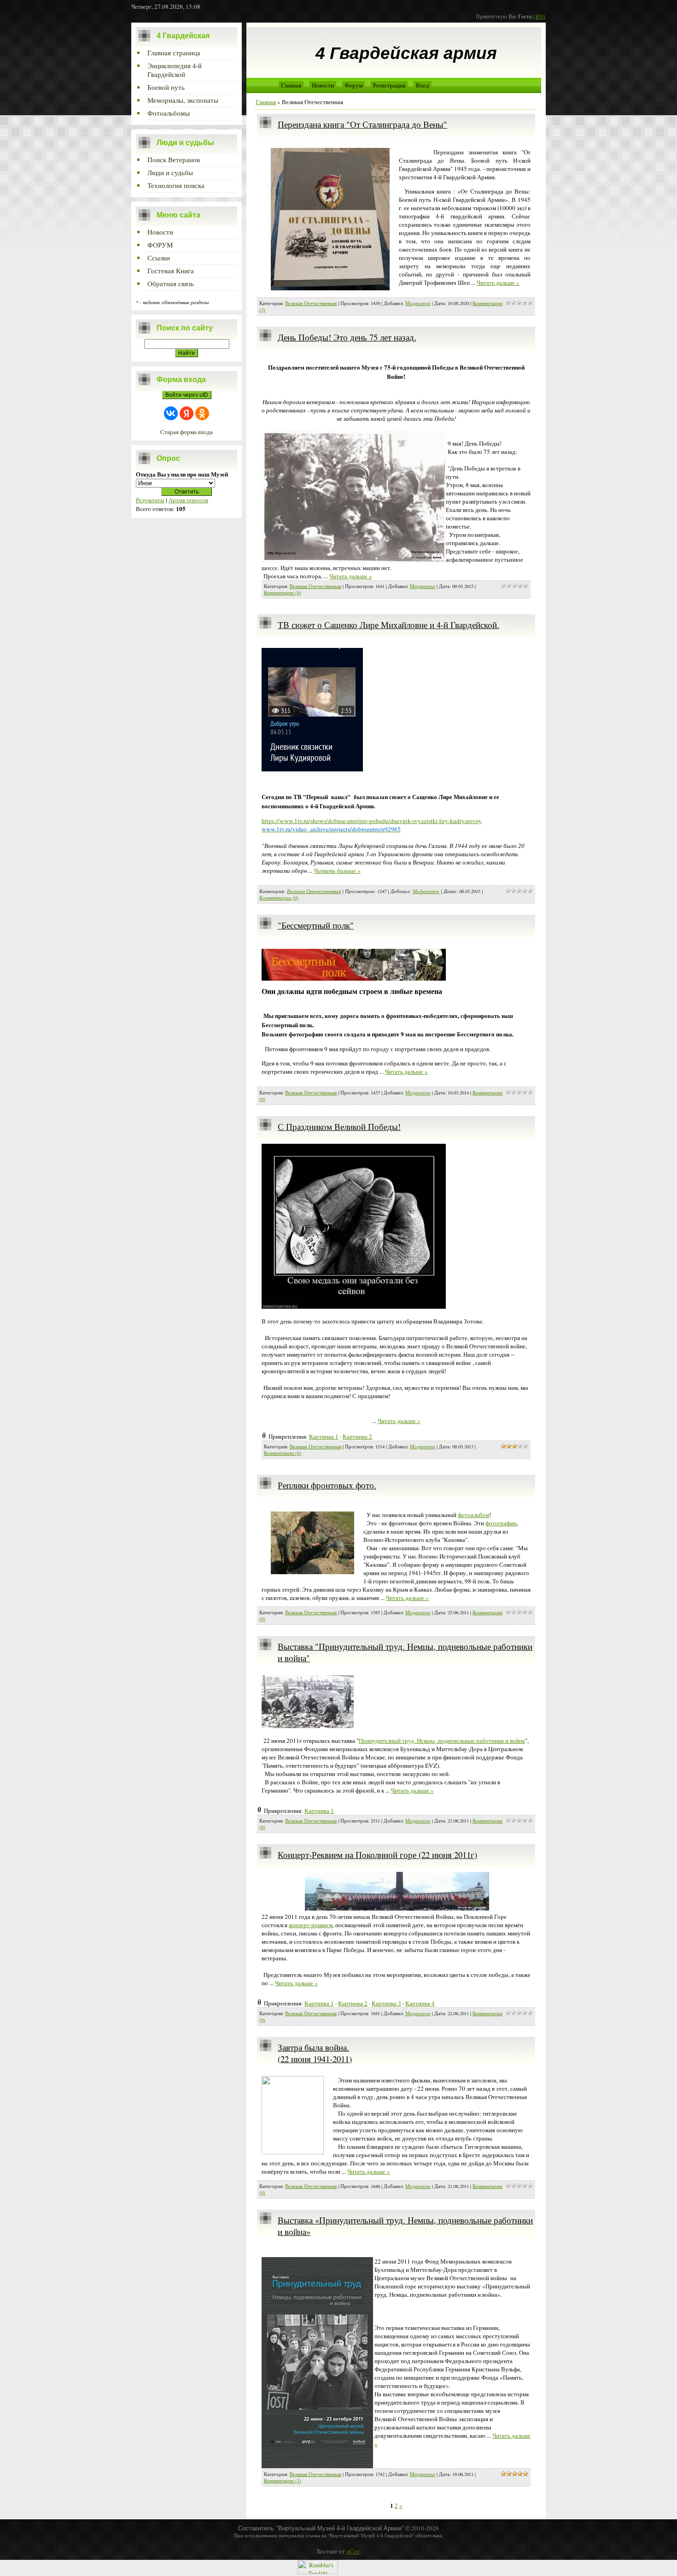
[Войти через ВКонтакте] (171, 413)
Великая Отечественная (311, 303)
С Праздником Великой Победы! (339, 1126)
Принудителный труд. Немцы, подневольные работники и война (442, 1741)
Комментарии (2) (283, 2481)
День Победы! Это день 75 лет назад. (347, 337)
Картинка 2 (357, 1436)
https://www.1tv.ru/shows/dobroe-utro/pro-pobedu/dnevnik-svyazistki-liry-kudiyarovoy (372, 821)
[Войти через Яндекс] (187, 413)
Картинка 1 (324, 1436)
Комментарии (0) (283, 593)
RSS (541, 16)
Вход (423, 85)
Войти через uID (187, 395)
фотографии (501, 1523)
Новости (323, 85)
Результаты (150, 500)
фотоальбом (473, 1515)
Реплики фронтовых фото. (327, 1485)
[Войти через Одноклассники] (202, 413)
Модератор (418, 303)
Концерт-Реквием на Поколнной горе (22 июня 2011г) (377, 1855)
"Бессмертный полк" (316, 925)
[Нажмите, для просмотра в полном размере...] (354, 1306)
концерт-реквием (311, 1925)
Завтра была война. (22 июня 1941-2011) (315, 2053)
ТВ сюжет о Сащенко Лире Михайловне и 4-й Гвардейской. (388, 625)
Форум (353, 85)
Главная (291, 85)
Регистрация (389, 85)
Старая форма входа (187, 432)
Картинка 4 (420, 2003)
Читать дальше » (498, 282)
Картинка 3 (386, 2003)
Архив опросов (188, 500)
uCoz (353, 2551)
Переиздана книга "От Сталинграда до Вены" (362, 124)
